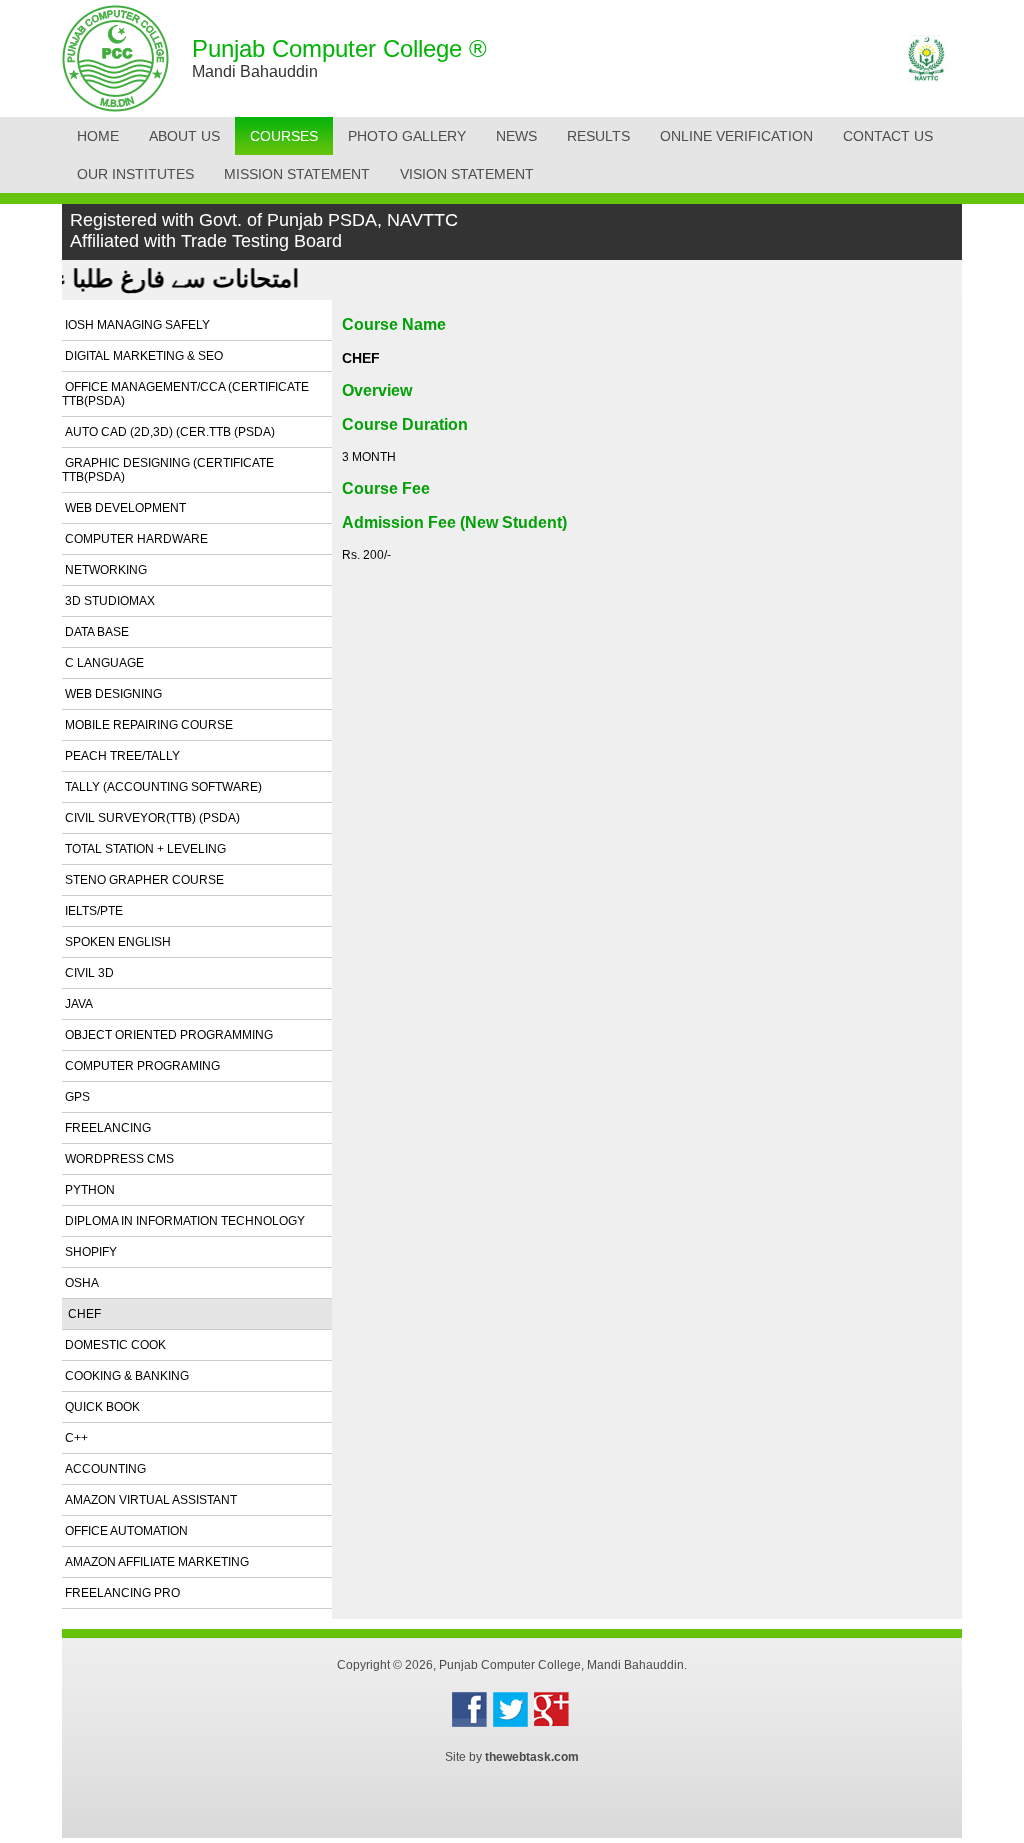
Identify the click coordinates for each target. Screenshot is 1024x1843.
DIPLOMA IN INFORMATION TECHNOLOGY (183, 1221)
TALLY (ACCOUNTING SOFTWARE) (162, 787)
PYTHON (88, 1190)
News (516, 136)
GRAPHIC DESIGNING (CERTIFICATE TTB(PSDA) (168, 470)
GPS (76, 1097)
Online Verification (736, 136)
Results (598, 136)
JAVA (77, 1004)
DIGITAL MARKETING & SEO (142, 356)
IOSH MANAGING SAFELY (136, 325)
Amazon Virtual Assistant (149, 1500)
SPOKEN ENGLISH (116, 942)
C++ (75, 1438)
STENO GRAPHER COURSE (143, 880)
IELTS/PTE (92, 911)
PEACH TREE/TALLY (121, 756)
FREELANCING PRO (121, 1593)
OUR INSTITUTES (135, 174)
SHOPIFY (89, 1252)
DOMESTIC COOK (114, 1345)
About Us (184, 136)
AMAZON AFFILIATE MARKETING (155, 1562)
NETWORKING (104, 570)
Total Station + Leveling (144, 849)
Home (98, 136)
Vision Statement (467, 174)
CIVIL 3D (88, 973)
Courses (284, 136)
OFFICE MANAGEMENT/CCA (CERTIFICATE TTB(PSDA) (185, 394)
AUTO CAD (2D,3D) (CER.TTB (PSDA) (168, 432)
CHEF (81, 1314)
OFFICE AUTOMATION (125, 1531)
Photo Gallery (407, 136)
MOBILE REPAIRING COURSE (147, 725)
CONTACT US (888, 136)
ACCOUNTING (104, 1469)
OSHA (80, 1283)
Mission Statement (297, 174)
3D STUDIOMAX (108, 601)
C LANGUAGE (103, 663)
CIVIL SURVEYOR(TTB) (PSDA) (151, 818)
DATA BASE (95, 632)
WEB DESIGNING (112, 694)
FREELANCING (106, 1128)
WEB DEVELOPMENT (124, 508)
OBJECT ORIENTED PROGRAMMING (167, 1035)
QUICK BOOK (101, 1407)
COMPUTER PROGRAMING (141, 1066)
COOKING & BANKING (125, 1376)
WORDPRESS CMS (118, 1159)
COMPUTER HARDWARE (135, 539)
